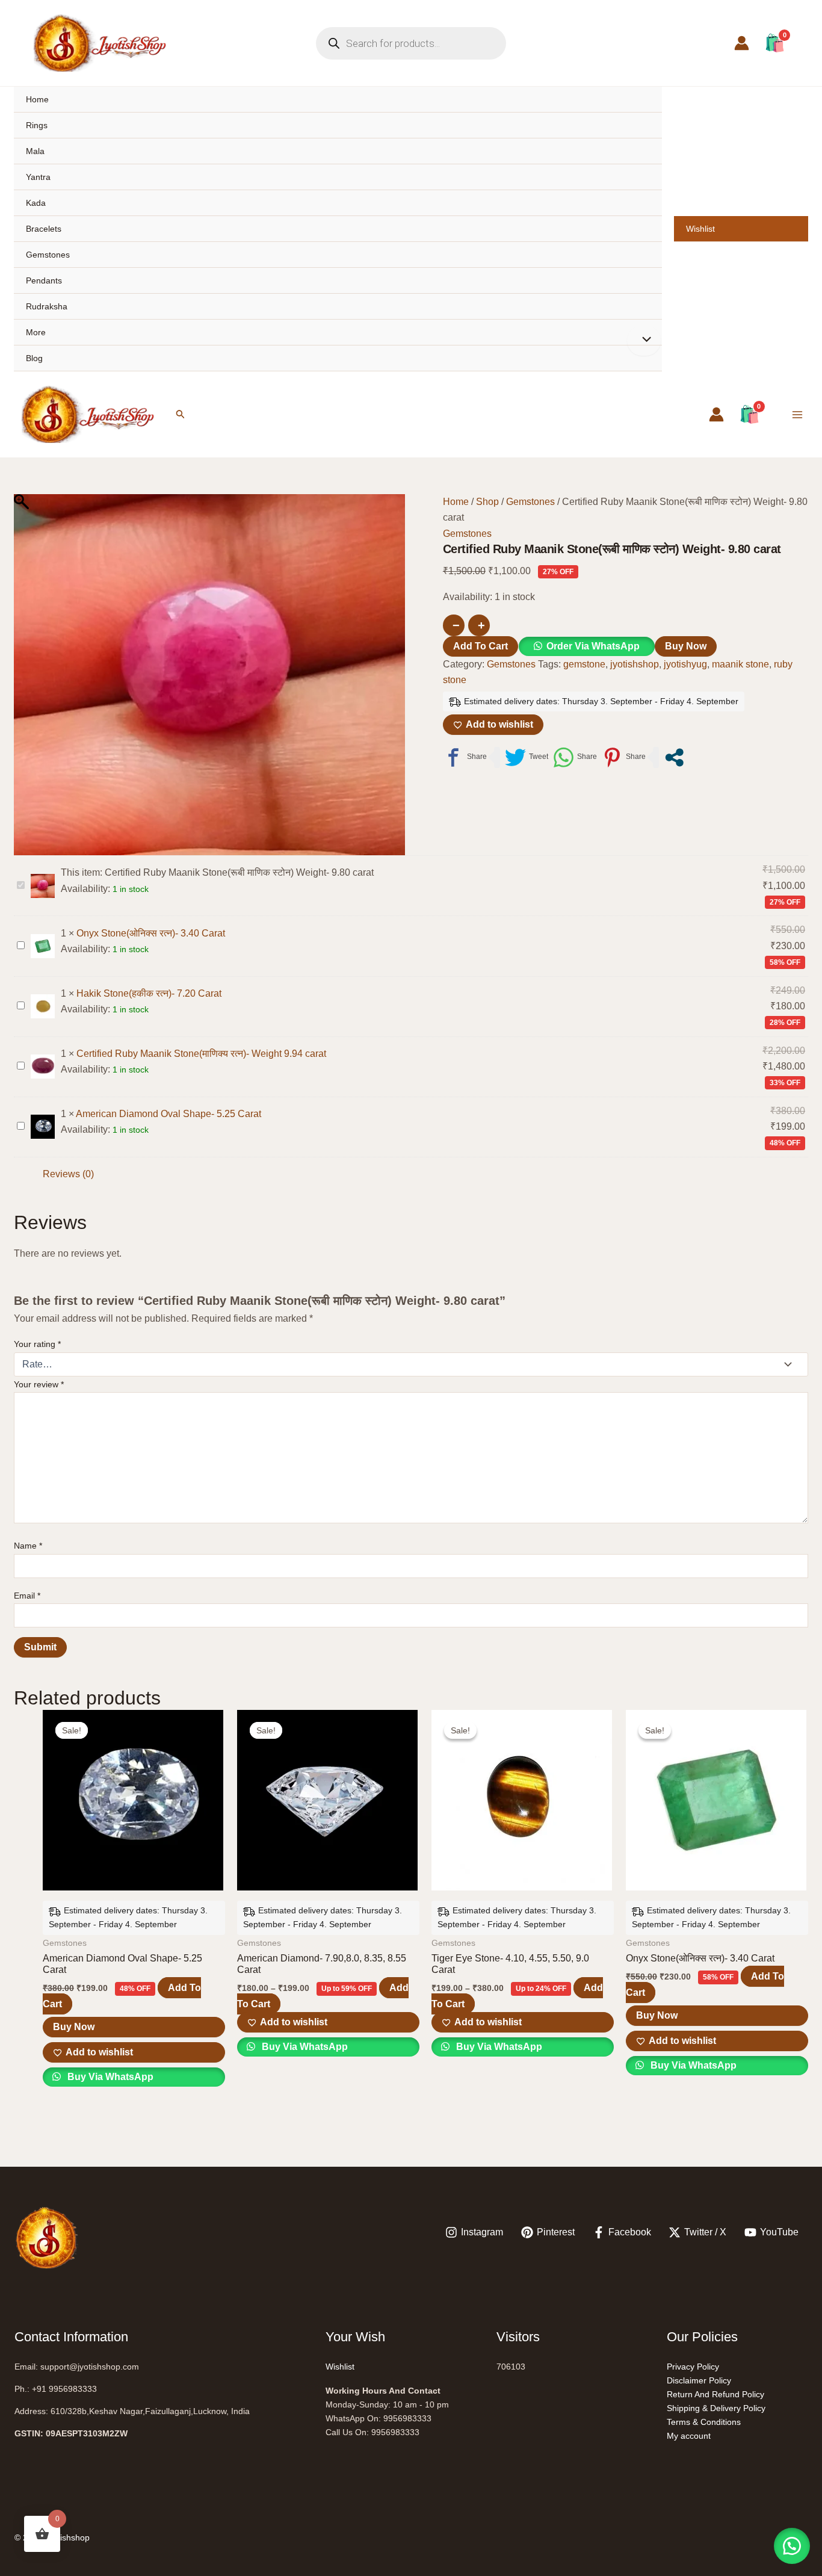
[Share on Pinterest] (624, 757)
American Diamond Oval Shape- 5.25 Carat (168, 1114)
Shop (487, 502)
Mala (35, 151)
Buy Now (686, 646)
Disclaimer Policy (699, 2380)
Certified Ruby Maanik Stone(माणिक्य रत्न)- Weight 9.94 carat (201, 1054)
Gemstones (48, 255)
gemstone (584, 664)
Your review (39, 1384)
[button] (181, 414)
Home (37, 99)
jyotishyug (685, 664)
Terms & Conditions (704, 2422)
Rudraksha (47, 306)
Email (27, 1596)
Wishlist (700, 229)
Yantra (38, 177)
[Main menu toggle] (797, 414)
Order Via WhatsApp (593, 646)
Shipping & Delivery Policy (716, 2408)
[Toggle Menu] (644, 341)
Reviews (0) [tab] (68, 1174)
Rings (37, 125)
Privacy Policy (693, 2367)
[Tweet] (527, 757)
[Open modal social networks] (674, 757)
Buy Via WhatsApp (109, 2077)
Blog (34, 358)
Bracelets (44, 229)
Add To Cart (481, 646)
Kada (36, 203)
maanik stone (740, 664)
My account (689, 2436)
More (36, 332)
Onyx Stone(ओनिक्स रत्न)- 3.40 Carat (151, 933)
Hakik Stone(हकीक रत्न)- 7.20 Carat (149, 993)
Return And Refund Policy (715, 2394)
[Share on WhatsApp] (575, 757)
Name (28, 1546)
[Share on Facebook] (465, 757)
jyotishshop (635, 664)
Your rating (37, 1344)
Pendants (44, 280)
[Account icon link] (742, 43)
